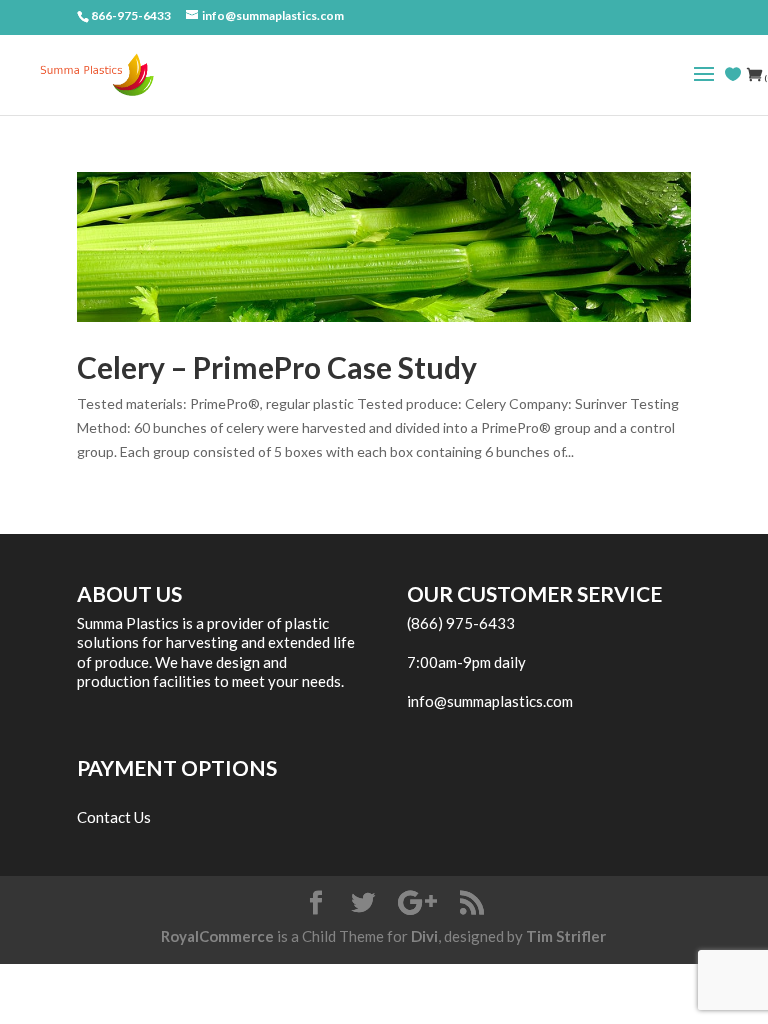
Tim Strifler (566, 936)
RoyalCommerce (217, 936)
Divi (424, 936)
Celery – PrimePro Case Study (277, 367)
